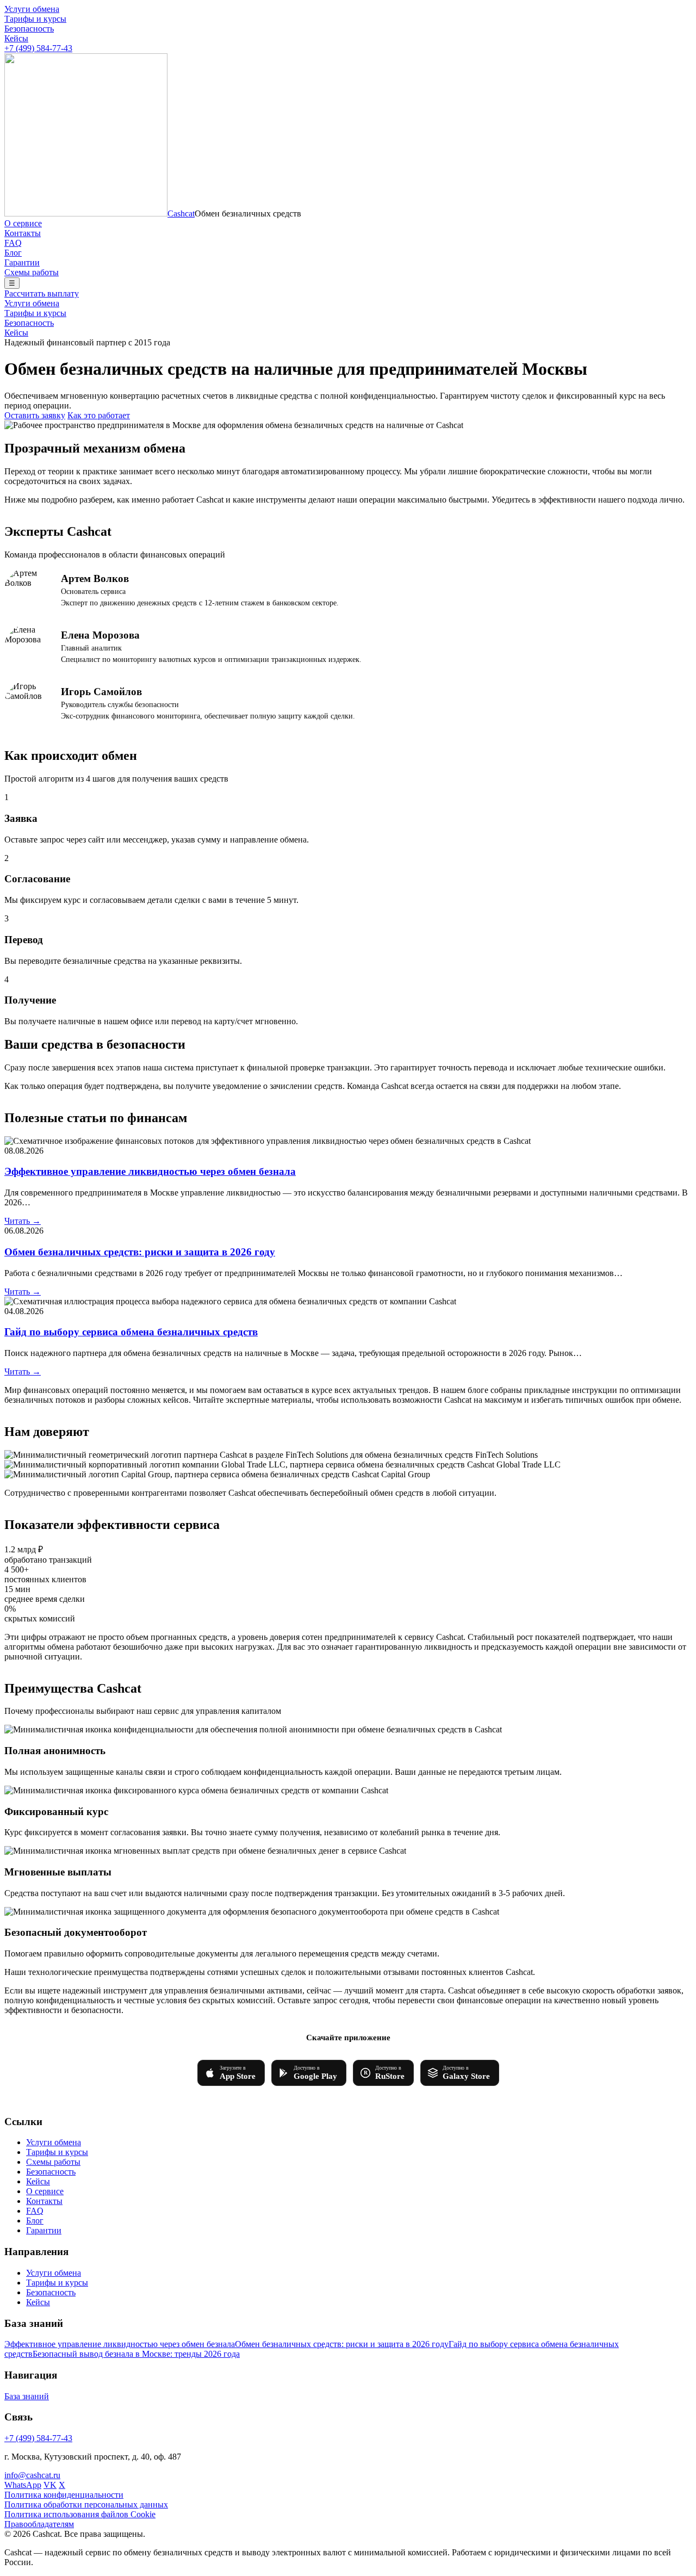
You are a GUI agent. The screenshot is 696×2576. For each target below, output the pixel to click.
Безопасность (29, 29)
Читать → (23, 1221)
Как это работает (99, 415)
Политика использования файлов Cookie (80, 2514)
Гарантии (22, 262)
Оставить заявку (35, 415)
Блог (13, 253)
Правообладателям (39, 2524)
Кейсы (16, 38)
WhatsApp (23, 2485)
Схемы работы (32, 272)
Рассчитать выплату (42, 293)
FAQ (13, 243)
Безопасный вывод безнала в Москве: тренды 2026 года (136, 2354)
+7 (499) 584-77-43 (38, 48)
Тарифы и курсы (35, 19)
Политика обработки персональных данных (86, 2504)
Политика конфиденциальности (64, 2495)
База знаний (27, 2396)
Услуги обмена (32, 9)
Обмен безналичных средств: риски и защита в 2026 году (140, 1252)
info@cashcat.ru (32, 2475)
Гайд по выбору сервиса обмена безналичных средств (131, 1332)
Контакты (23, 233)
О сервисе (23, 223)
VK (50, 2485)
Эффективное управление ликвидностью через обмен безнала (150, 1171)
